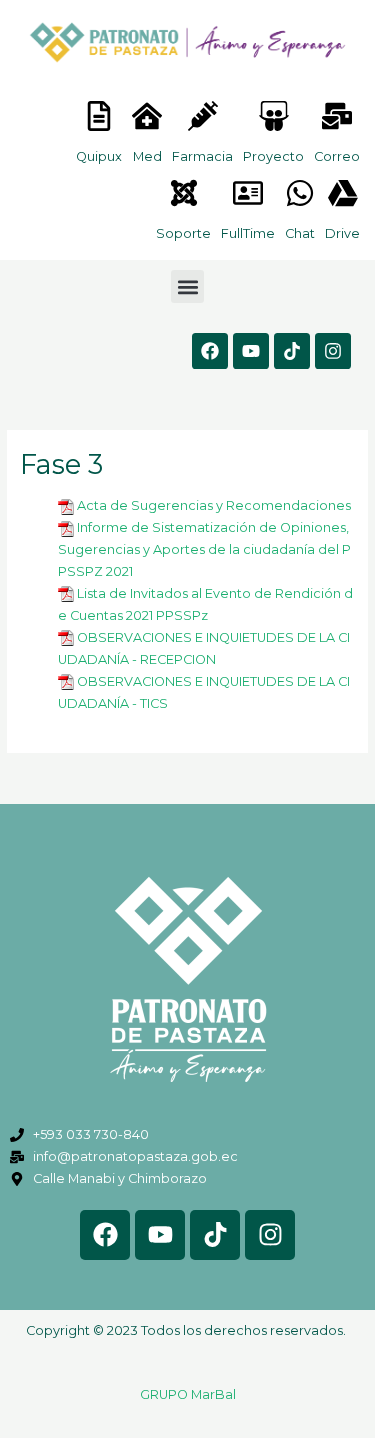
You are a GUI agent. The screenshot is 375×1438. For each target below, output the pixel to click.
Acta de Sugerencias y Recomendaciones (214, 505)
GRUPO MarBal (188, 1394)
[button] (187, 286)
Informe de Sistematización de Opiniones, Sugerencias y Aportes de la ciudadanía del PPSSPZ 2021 (204, 549)
